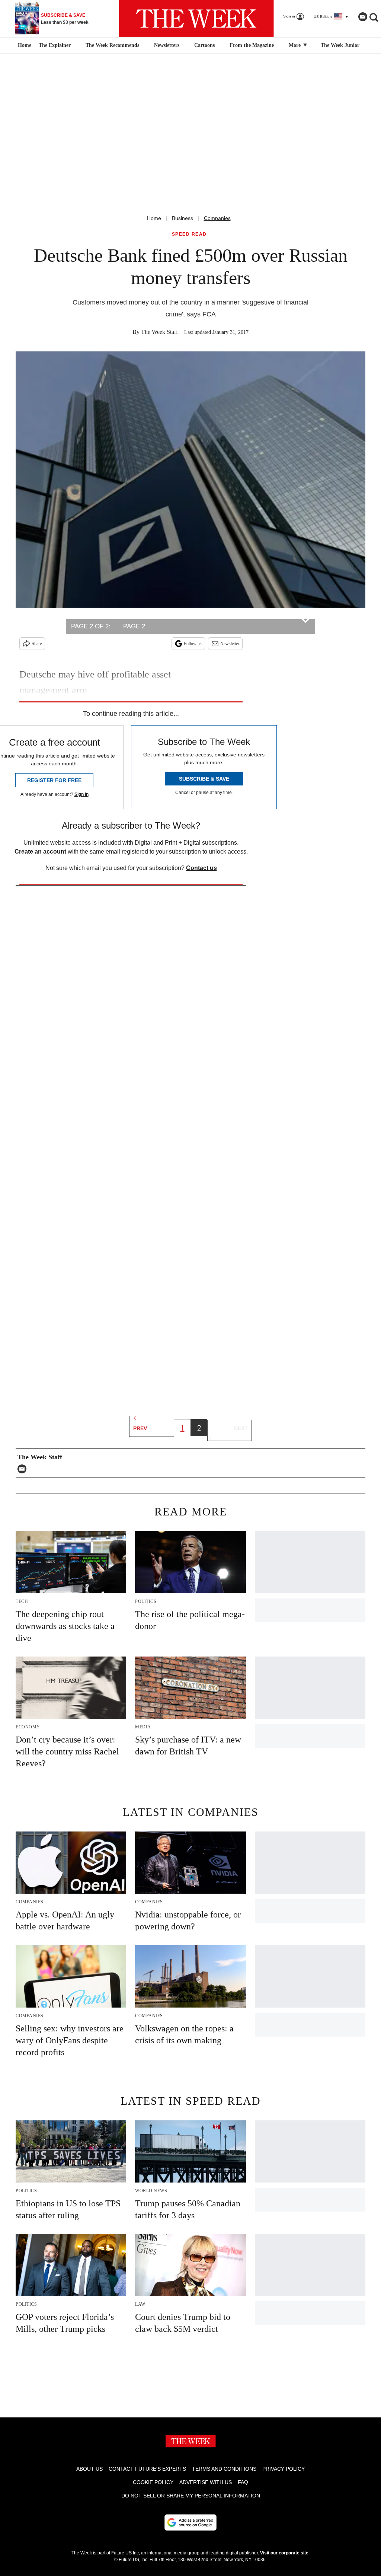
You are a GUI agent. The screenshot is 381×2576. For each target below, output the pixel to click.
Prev (140, 1428)
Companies (217, 218)
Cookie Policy (153, 2482)
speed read (189, 234)
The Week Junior (340, 45)
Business (183, 218)
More (295, 45)
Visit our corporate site (284, 2553)
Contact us (201, 868)
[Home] (24, 45)
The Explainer (55, 45)
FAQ (243, 2482)
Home (154, 218)
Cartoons (204, 45)
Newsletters (167, 45)
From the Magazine (252, 45)
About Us (89, 2469)
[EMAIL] (24, 1469)
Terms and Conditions (224, 2469)
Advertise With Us (206, 2482)
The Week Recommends (112, 45)
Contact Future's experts (147, 2469)
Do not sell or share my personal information (191, 2496)
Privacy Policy (284, 2469)
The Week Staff (159, 332)
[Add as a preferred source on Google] (190, 2522)
